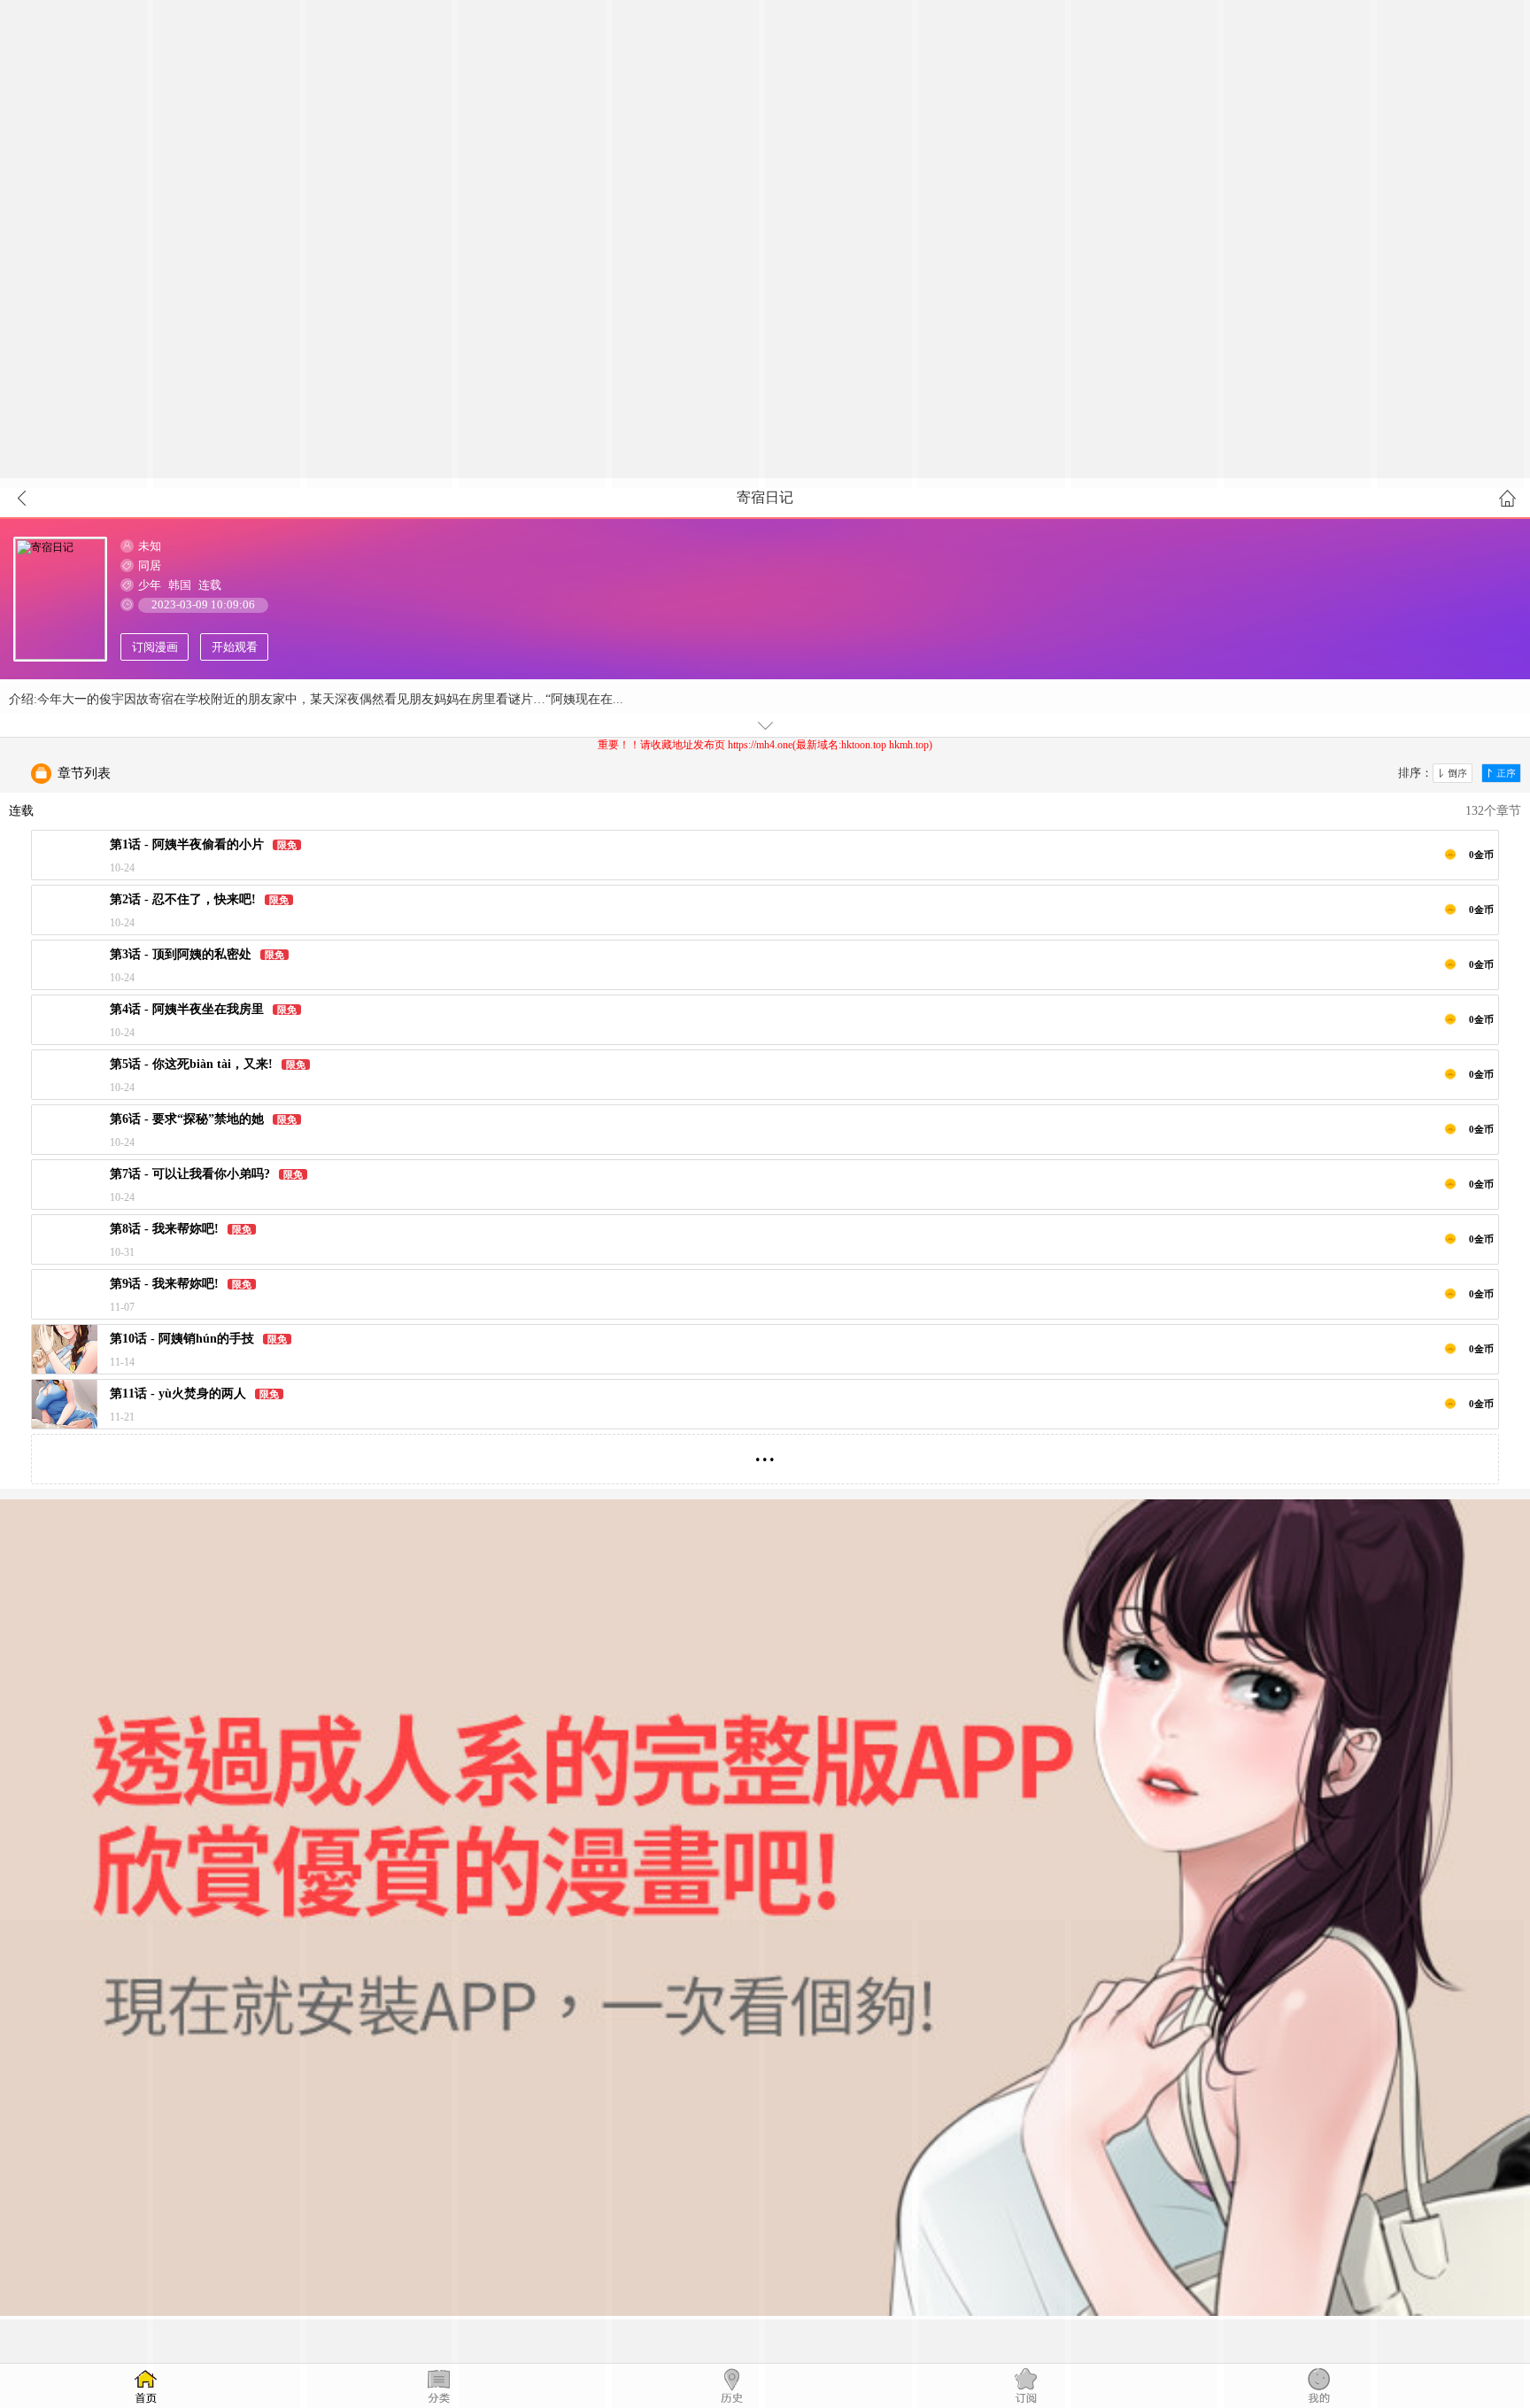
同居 (150, 565)
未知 (150, 546)
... (765, 1452)
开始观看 (235, 647)
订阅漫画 (155, 647)
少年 (150, 585)
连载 (210, 585)
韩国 (180, 585)
